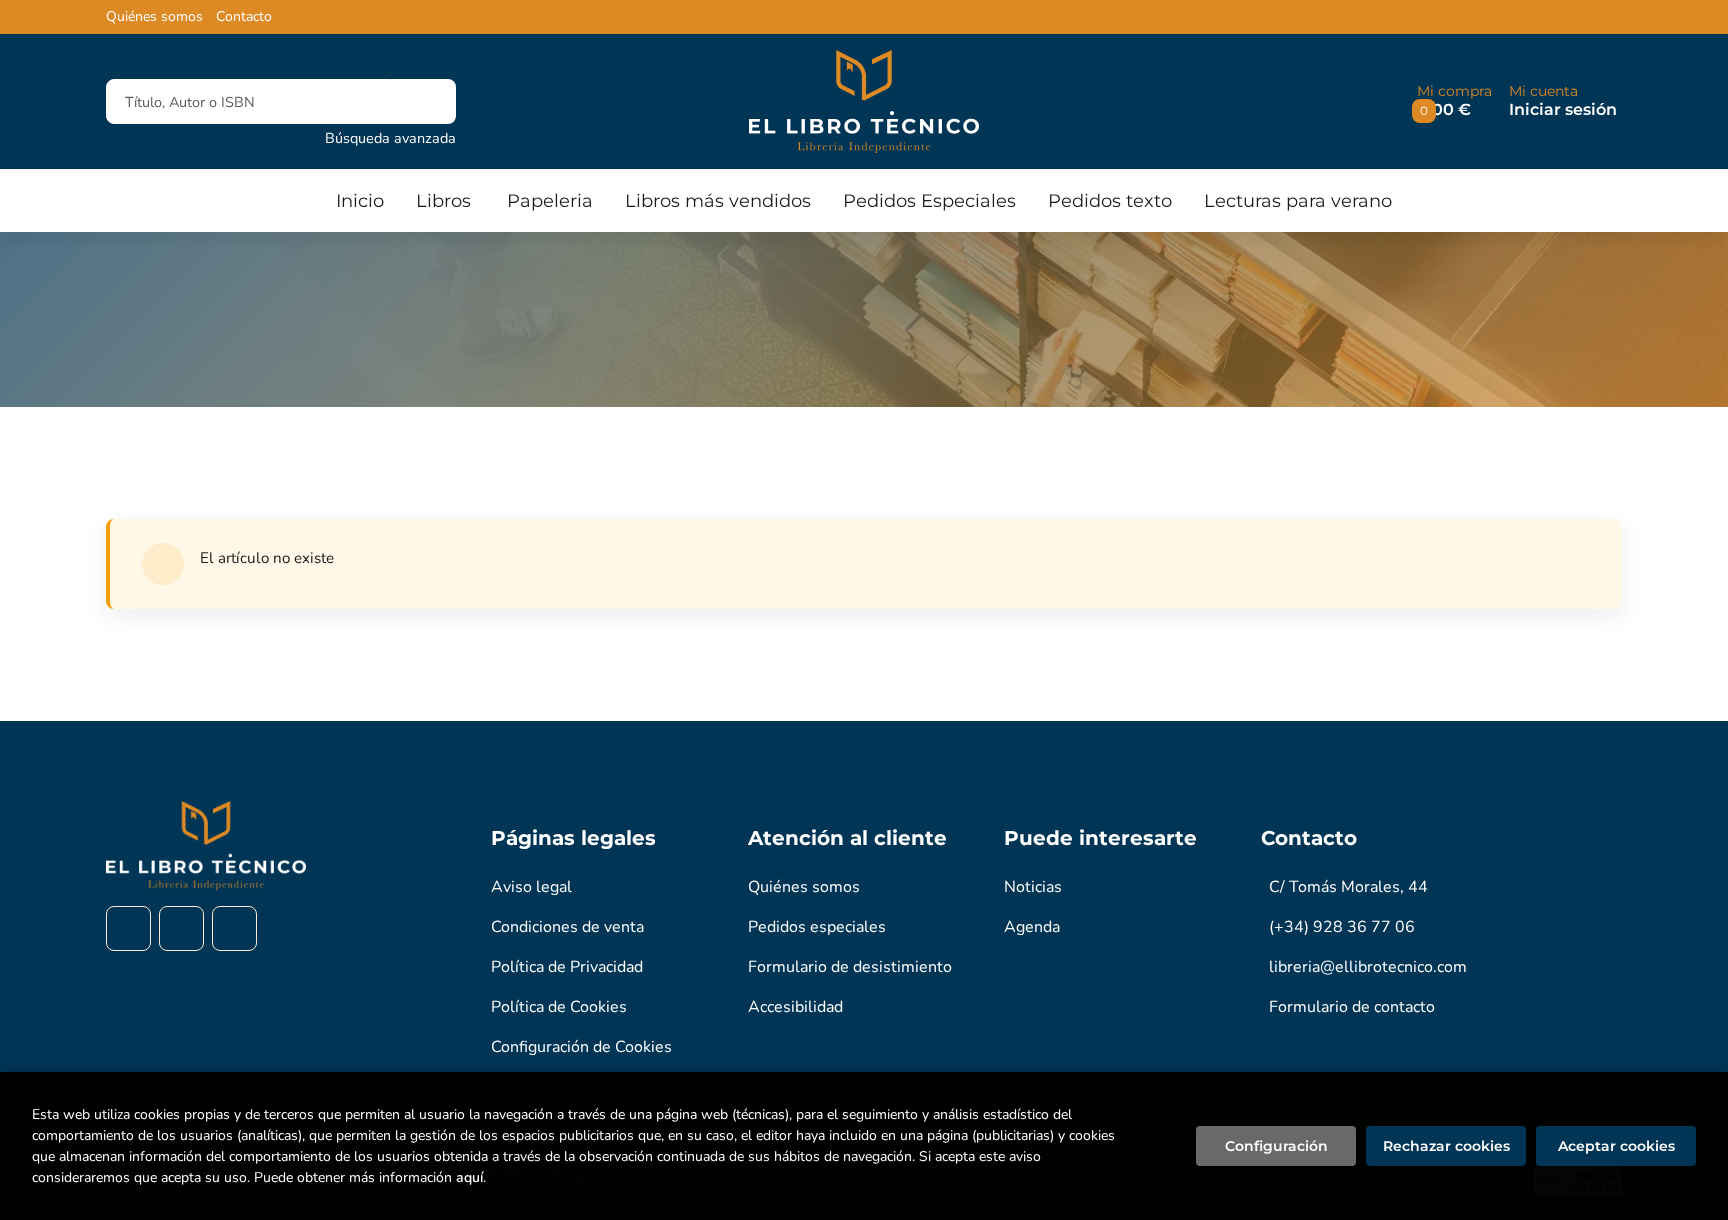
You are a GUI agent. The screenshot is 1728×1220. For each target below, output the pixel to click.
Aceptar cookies (1616, 1146)
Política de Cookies (559, 1007)
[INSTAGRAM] (181, 928)
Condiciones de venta (567, 927)
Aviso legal (531, 887)
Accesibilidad (795, 1007)
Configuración (1276, 1146)
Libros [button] (443, 201)
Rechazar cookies (1446, 1146)
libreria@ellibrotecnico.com (1368, 967)
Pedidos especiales (817, 927)
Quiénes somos (154, 17)
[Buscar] (423, 101)
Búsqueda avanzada (390, 138)
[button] (1454, 101)
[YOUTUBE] (234, 928)
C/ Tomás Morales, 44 (1348, 887)
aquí (469, 1177)
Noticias (1033, 887)
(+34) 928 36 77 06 (1342, 927)
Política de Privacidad (567, 967)
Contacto (244, 17)
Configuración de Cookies (581, 1047)
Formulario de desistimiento (850, 967)
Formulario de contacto (1352, 1007)
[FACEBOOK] (128, 928)
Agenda (1032, 927)
